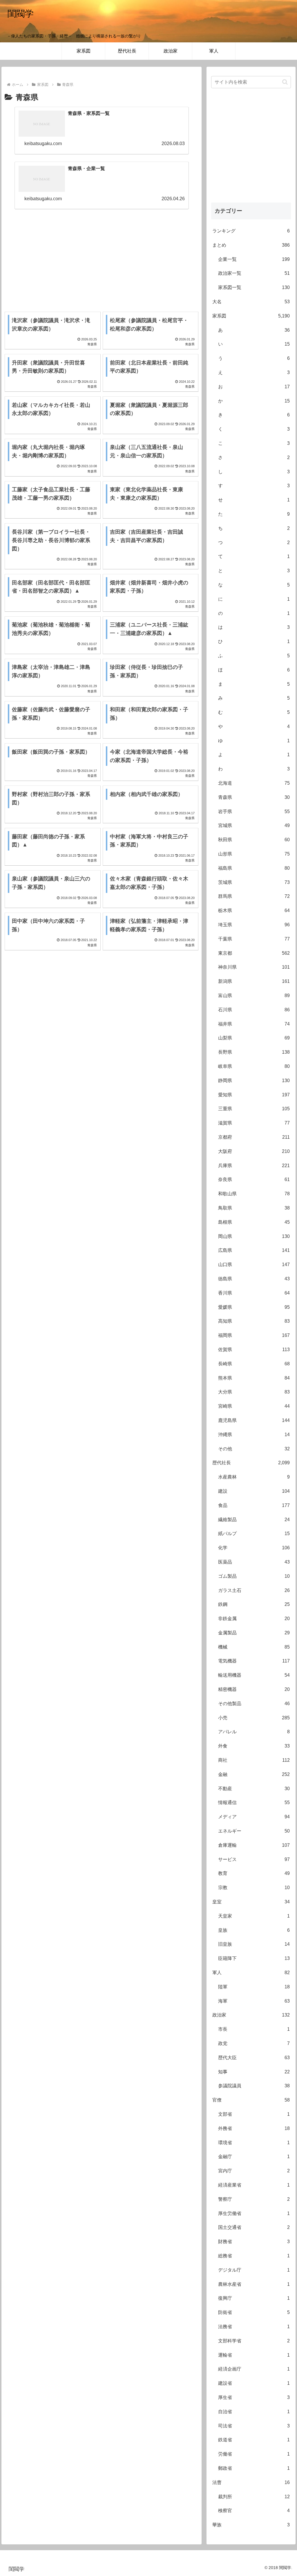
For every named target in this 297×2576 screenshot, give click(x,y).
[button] (285, 82)
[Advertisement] (102, 257)
